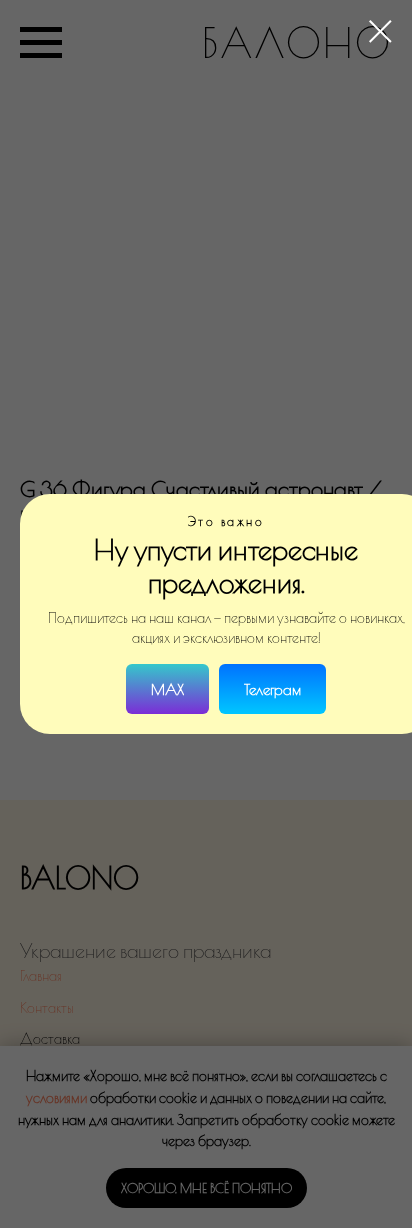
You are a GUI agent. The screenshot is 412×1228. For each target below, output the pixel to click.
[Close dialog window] (380, 31)
